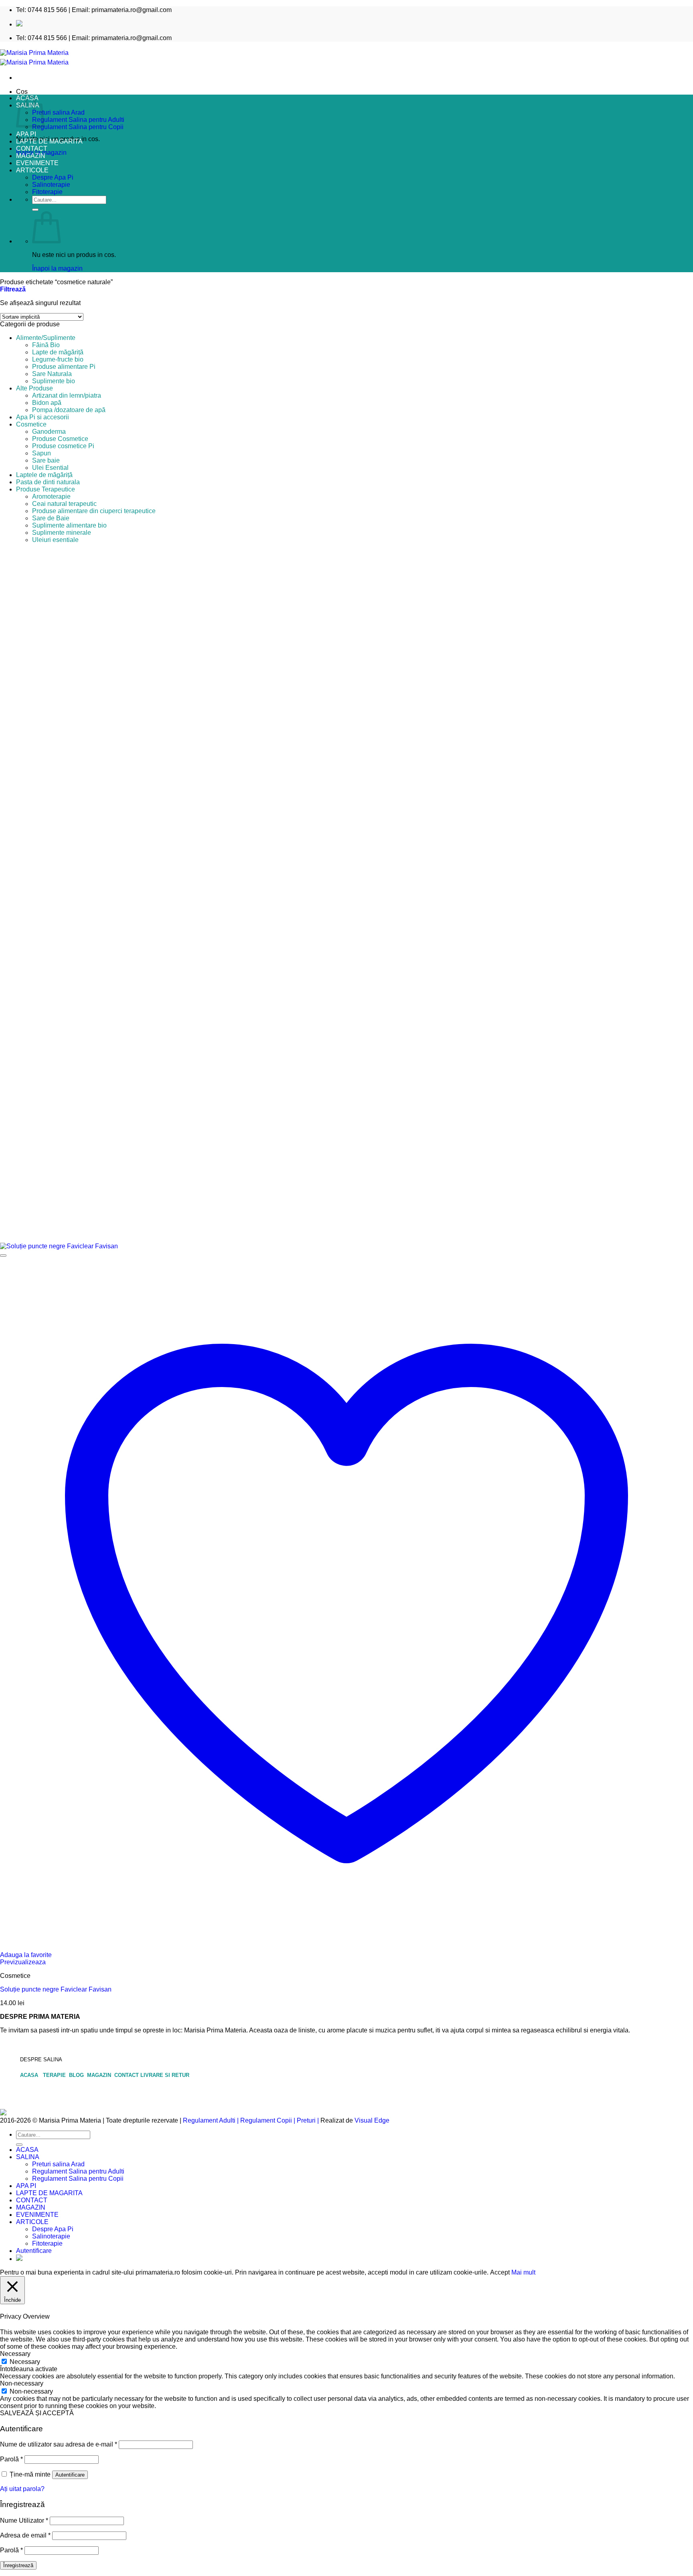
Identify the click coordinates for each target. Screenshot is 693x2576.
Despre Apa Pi (53, 177)
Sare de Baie (51, 518)
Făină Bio (46, 345)
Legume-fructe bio (58, 359)
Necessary (25, 2362)
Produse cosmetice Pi (63, 446)
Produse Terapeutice (46, 489)
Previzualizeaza (23, 1962)
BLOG (77, 2075)
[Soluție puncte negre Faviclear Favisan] (59, 1246)
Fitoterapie (47, 192)
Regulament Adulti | (211, 2120)
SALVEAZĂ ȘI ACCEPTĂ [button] (37, 2413)
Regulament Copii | (268, 2120)
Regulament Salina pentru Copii (78, 127)
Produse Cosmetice (60, 439)
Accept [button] (500, 2272)
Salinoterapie (51, 185)
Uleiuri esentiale (55, 540)
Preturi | (308, 2120)
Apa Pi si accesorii (43, 417)
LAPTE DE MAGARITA (49, 141)
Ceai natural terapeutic (64, 504)
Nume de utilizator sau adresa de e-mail (59, 2444)
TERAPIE (55, 2075)
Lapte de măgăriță (58, 352)
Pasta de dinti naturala (48, 482)
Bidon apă (47, 403)
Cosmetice (31, 424)
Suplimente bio (54, 381)
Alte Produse (34, 388)
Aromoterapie (51, 496)
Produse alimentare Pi (64, 367)
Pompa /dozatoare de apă (69, 410)
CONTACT (32, 149)
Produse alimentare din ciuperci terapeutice (94, 511)
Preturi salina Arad (58, 112)
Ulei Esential (50, 468)
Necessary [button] (15, 2354)
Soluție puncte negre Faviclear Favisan (56, 1989)
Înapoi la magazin (57, 268)
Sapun (42, 453)
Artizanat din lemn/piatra (67, 395)
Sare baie (46, 460)
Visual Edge (372, 2120)
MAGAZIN (31, 156)
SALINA (28, 2157)
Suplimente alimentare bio (69, 525)
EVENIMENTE (37, 163)
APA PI (26, 134)
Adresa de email (25, 2535)
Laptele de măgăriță (44, 475)
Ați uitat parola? (22, 2489)
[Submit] (35, 210)
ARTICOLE (32, 170)
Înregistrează (18, 2565)
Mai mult (523, 2272)
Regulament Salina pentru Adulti (78, 120)
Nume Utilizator (24, 2520)
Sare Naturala (52, 374)
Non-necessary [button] (22, 2383)
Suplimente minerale (62, 533)
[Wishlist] (3, 1256)
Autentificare (70, 2475)
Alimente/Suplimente (46, 338)
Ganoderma (49, 432)
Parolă (11, 2459)
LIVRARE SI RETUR (165, 2075)
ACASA (31, 2075)
